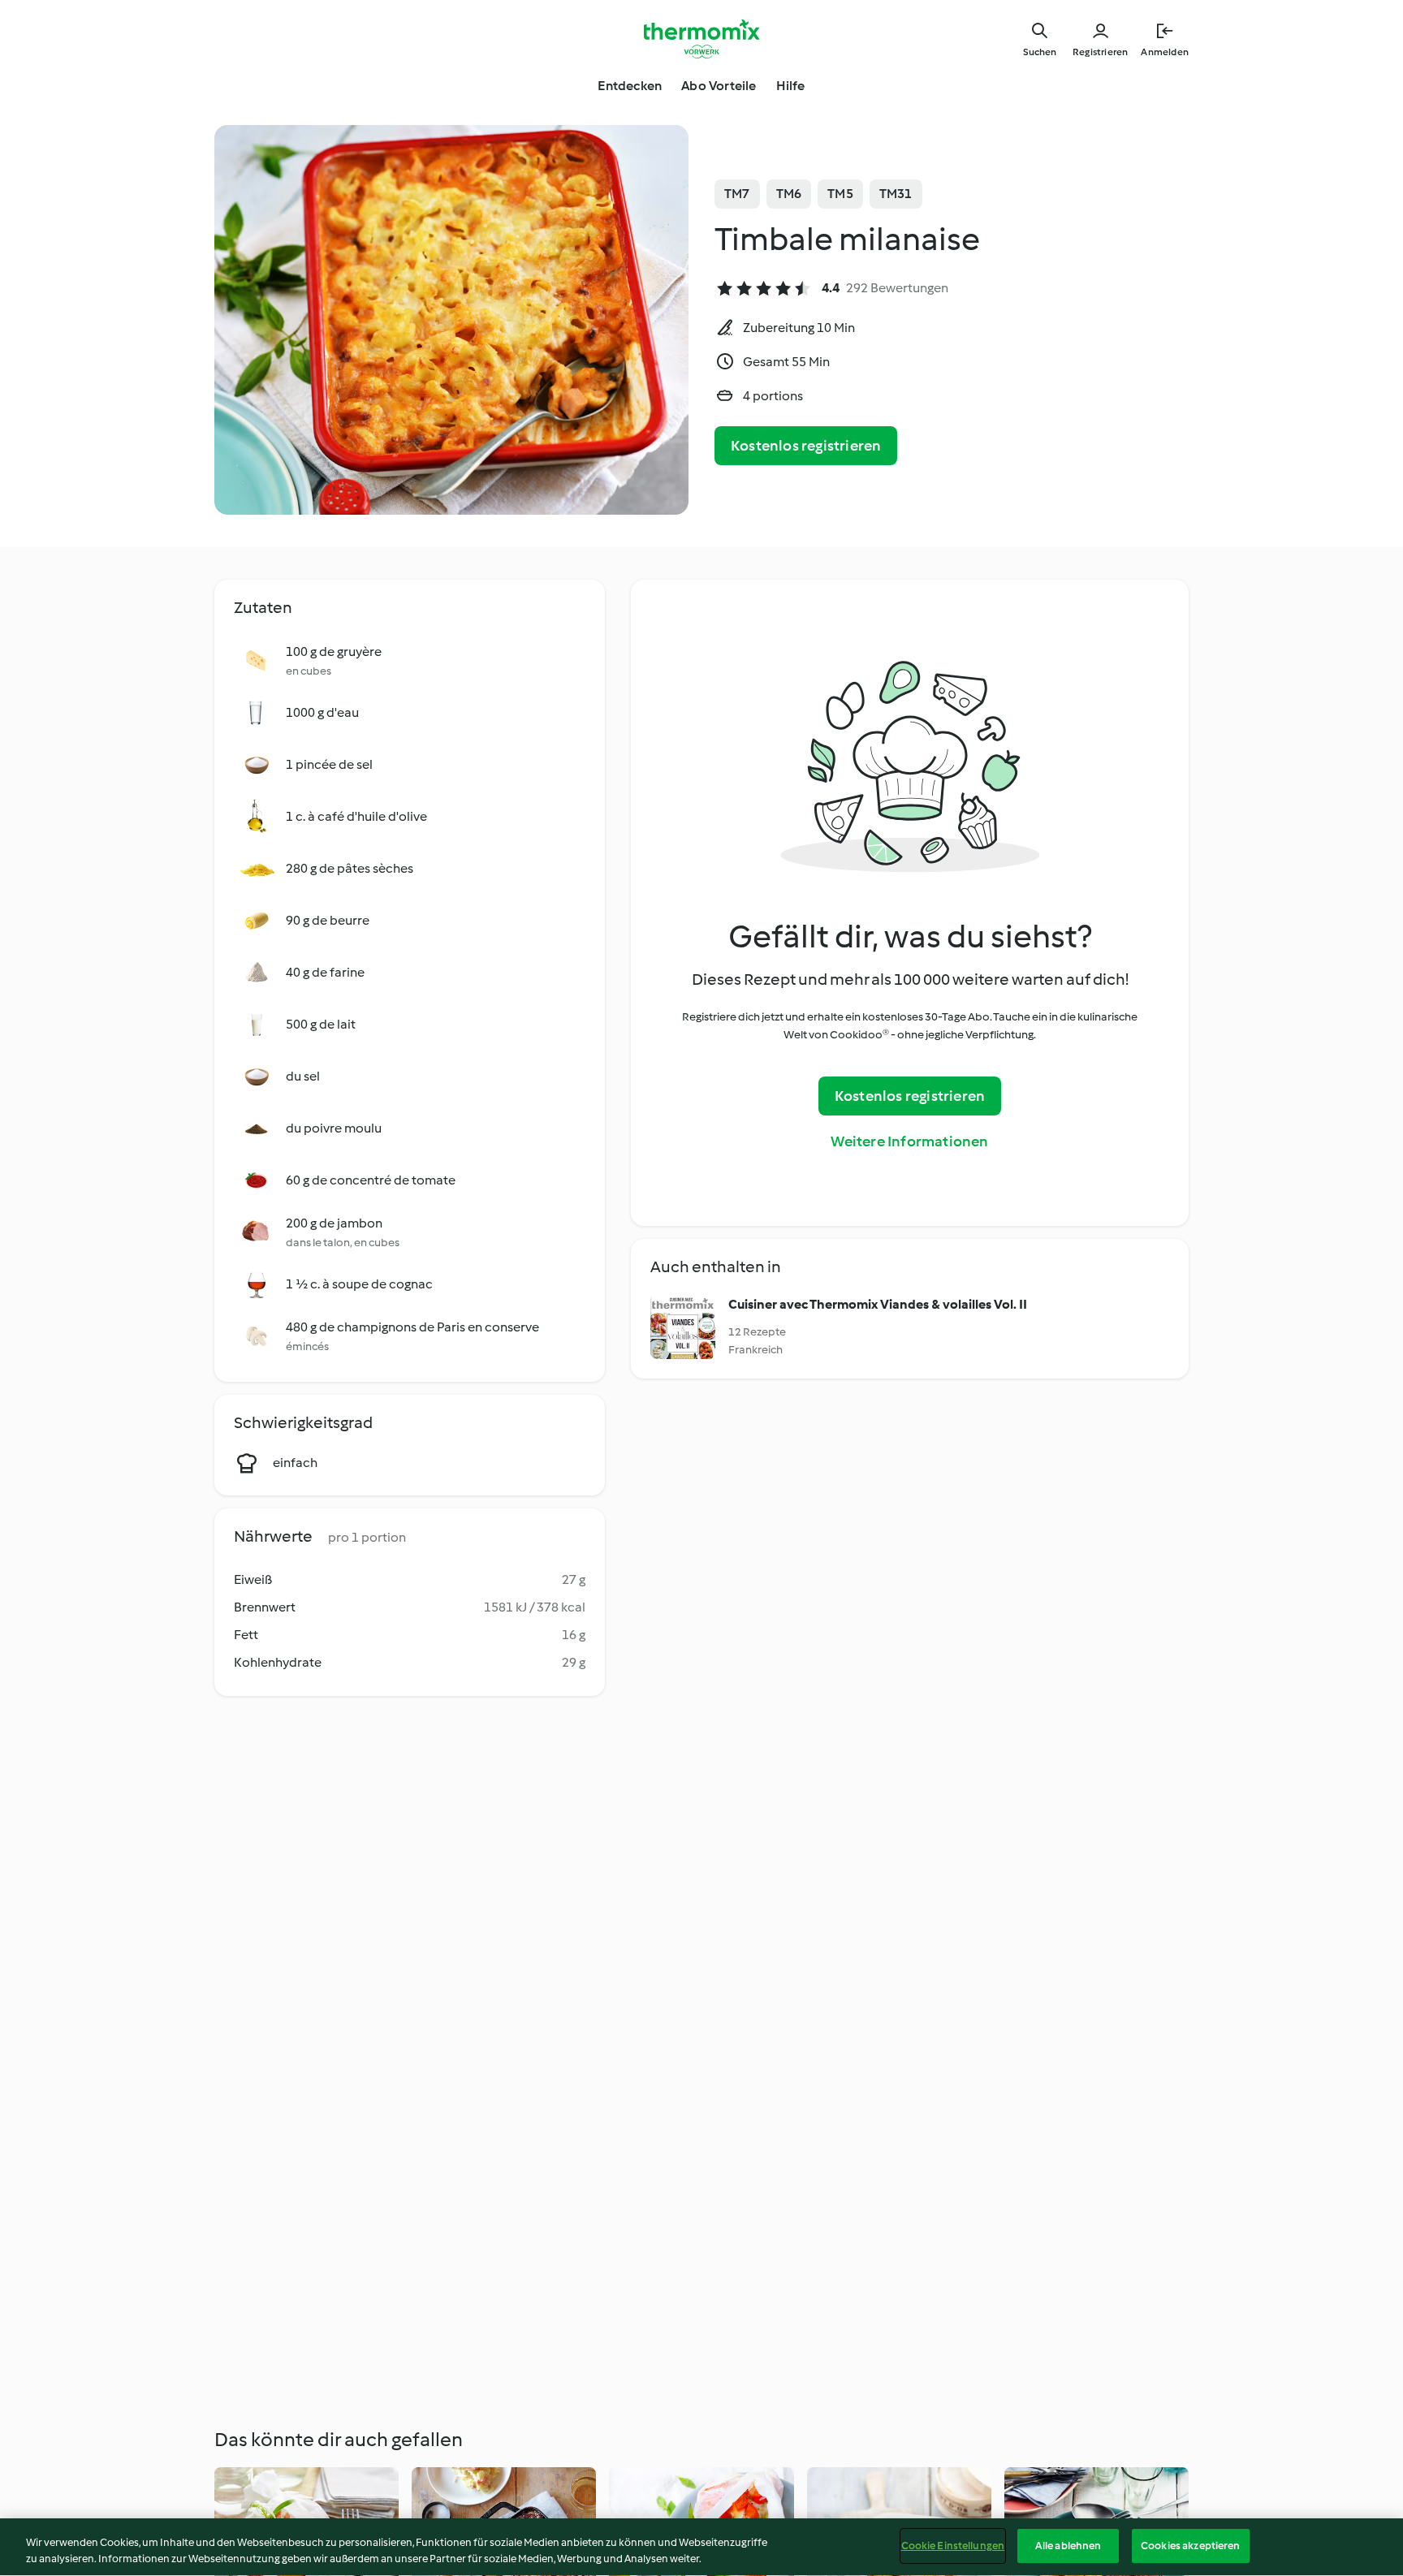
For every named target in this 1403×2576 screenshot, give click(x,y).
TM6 (789, 194)
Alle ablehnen (1068, 2546)
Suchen (1040, 52)
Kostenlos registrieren (806, 446)
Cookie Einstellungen (953, 2546)
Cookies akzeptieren (1190, 2546)
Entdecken (630, 86)
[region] (701, 2547)
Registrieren (1100, 52)
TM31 (896, 194)
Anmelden (1165, 52)
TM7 (737, 194)
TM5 (840, 194)
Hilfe (791, 86)
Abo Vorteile (719, 86)
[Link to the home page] (701, 39)
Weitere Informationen (909, 1141)
